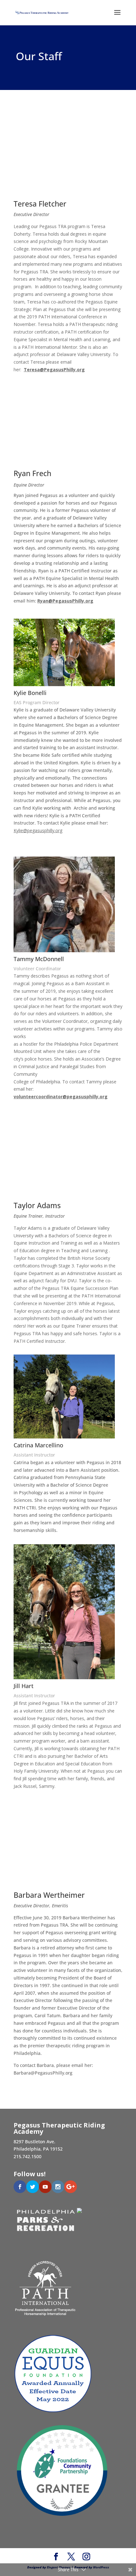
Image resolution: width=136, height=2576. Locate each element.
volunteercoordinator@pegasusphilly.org (61, 1097)
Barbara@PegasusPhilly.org (43, 2073)
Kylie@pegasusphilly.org (38, 830)
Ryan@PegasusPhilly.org (65, 601)
